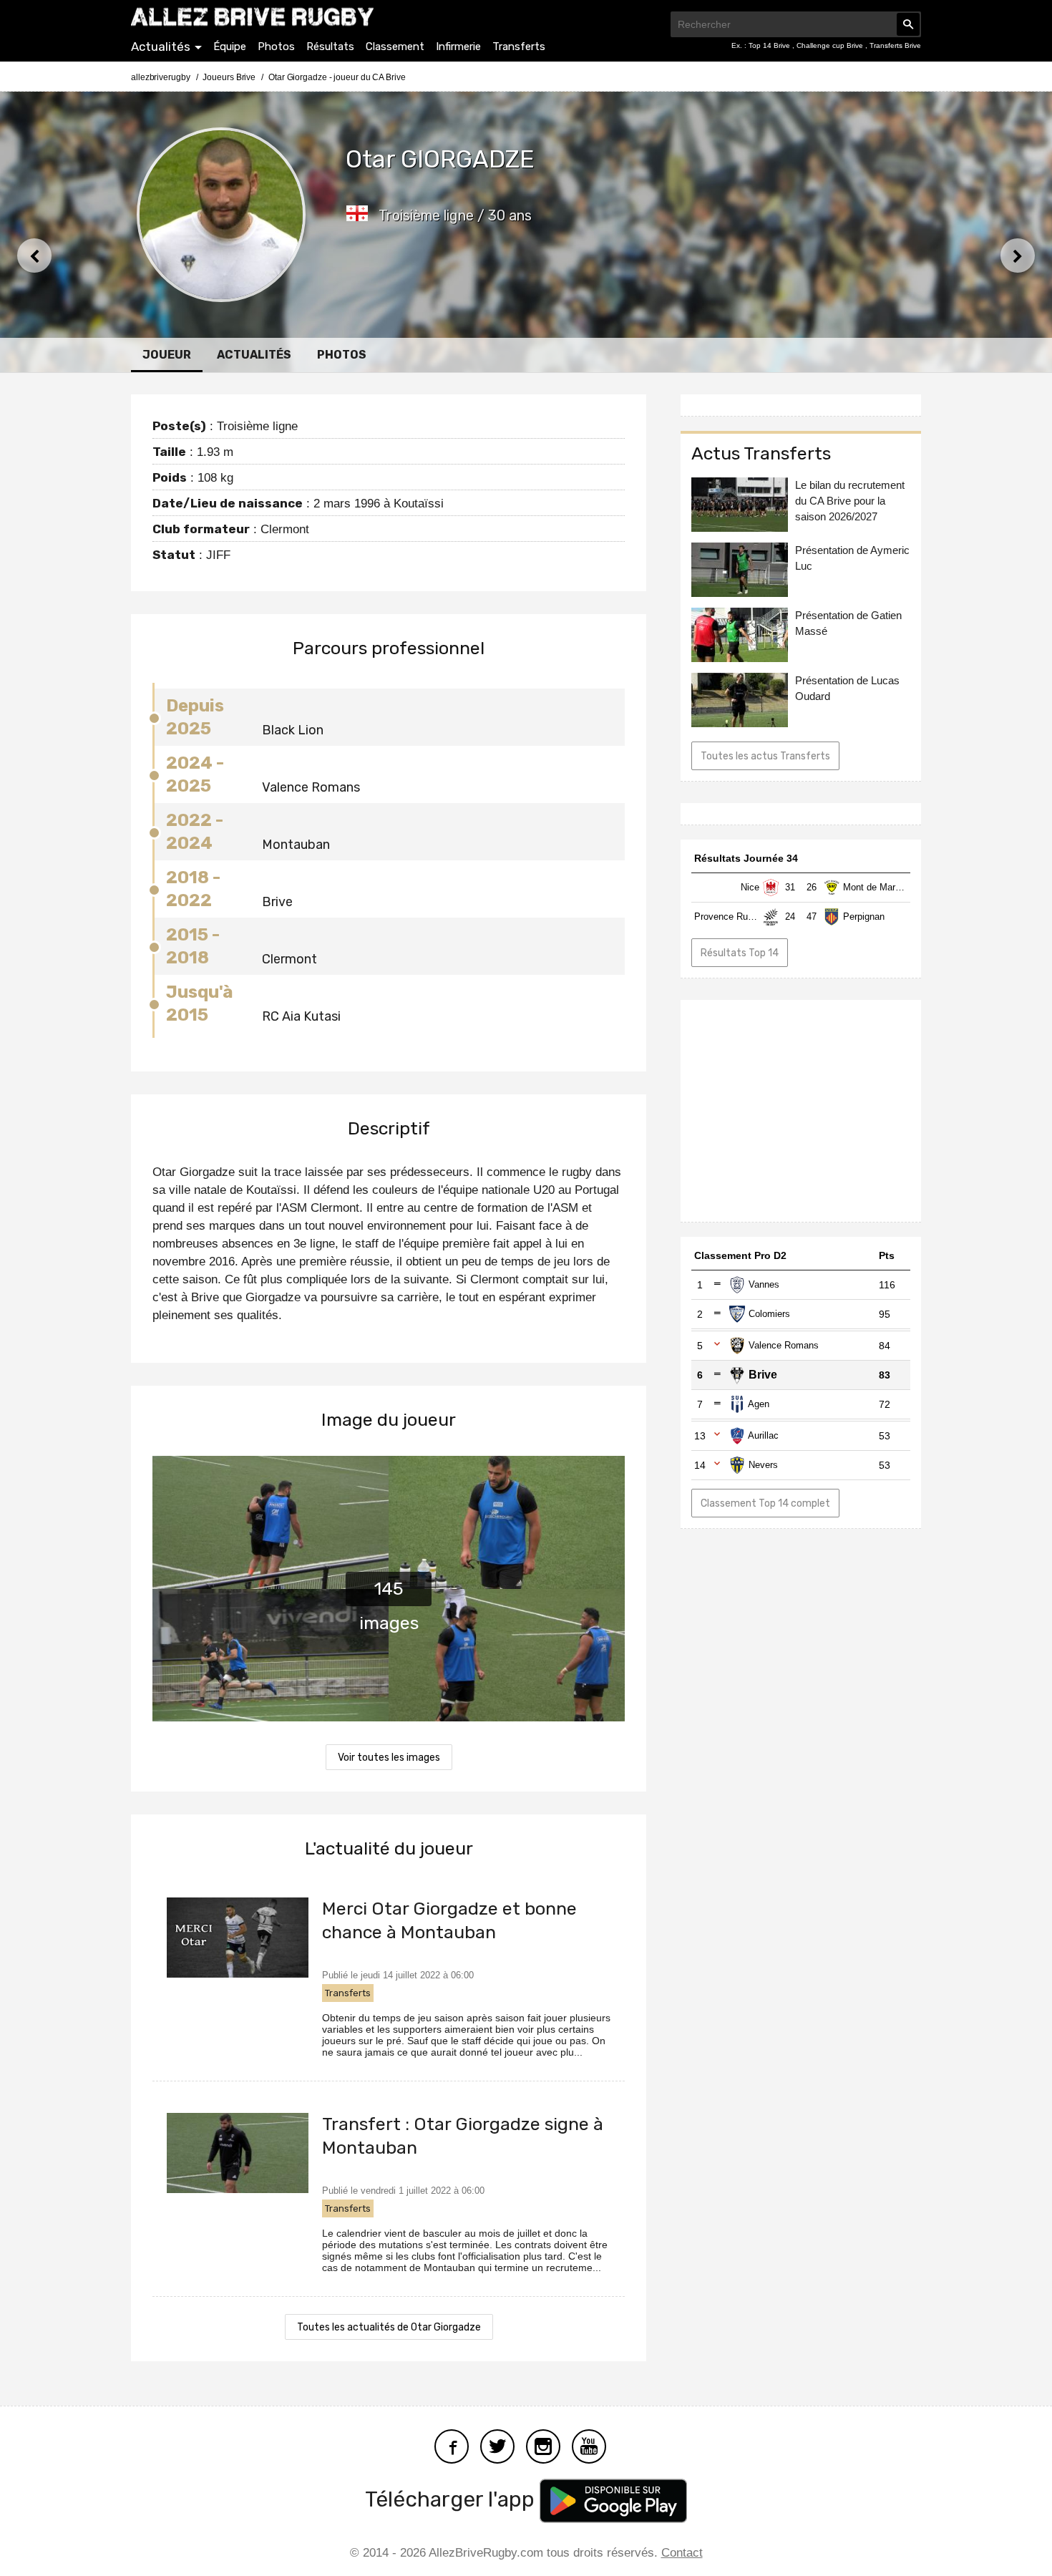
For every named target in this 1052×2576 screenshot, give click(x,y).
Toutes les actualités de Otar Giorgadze (389, 2327)
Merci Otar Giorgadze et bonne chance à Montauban (449, 1920)
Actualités (161, 47)
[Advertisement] (801, 1111)
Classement (395, 47)
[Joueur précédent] (34, 256)
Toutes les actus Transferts (765, 756)
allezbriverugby (161, 77)
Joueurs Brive (229, 77)
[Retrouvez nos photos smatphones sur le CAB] (543, 2445)
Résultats (330, 47)
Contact (682, 2553)
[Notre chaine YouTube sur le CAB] (589, 2445)
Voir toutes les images (389, 1758)
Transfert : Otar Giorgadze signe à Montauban (463, 2136)
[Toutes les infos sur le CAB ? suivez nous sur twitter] (497, 2445)
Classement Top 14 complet (765, 1503)
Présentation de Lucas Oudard (847, 688)
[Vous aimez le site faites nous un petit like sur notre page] (452, 2445)
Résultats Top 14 (740, 953)
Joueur (167, 355)
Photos (276, 47)
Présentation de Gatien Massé (848, 623)
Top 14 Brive (770, 45)
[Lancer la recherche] (908, 24)
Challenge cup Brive (831, 45)
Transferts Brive (895, 45)
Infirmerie (458, 47)
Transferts (519, 47)
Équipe (230, 47)
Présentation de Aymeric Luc (852, 558)
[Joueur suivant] (1018, 256)
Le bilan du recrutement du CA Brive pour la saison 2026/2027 (850, 501)
